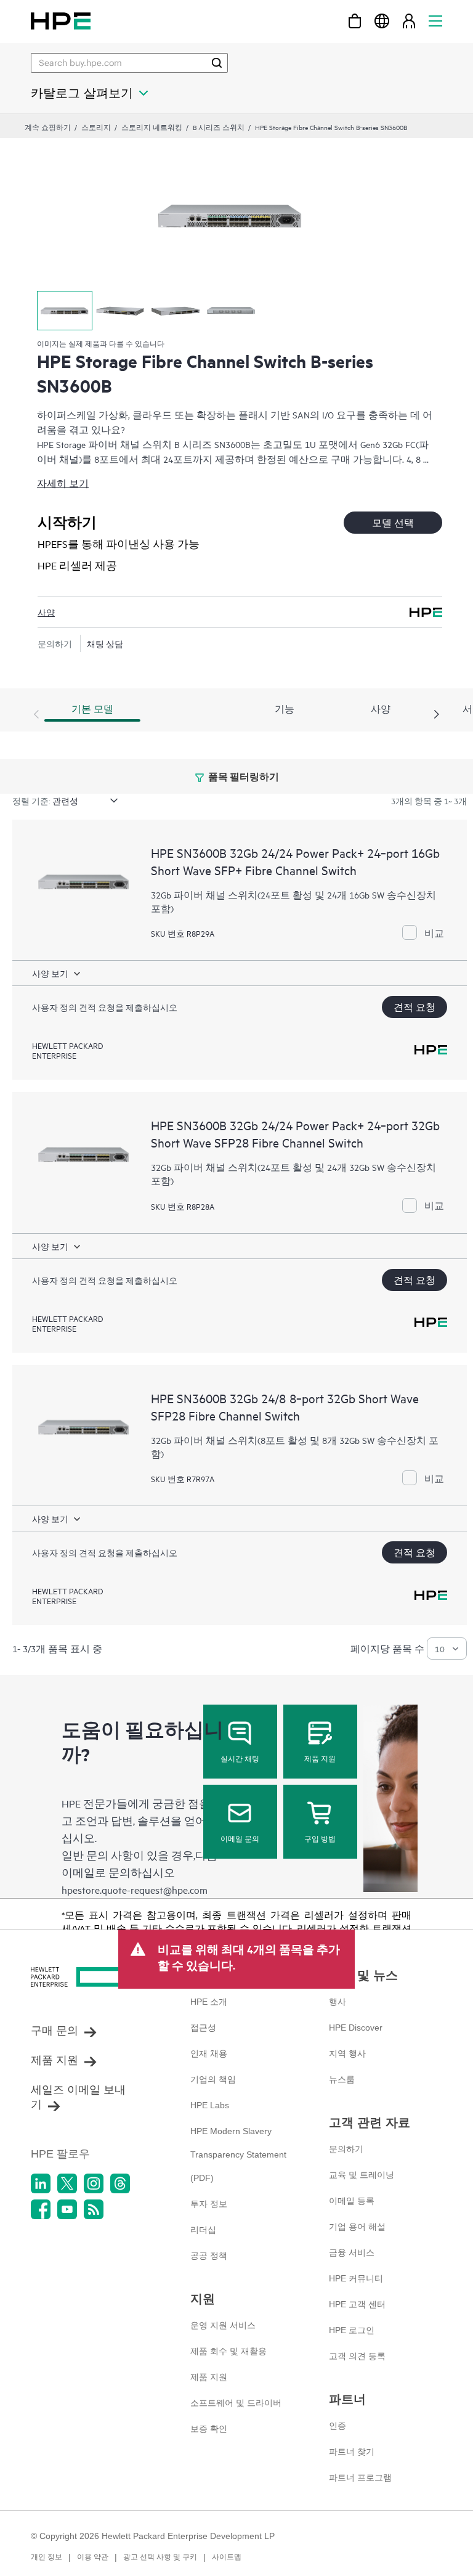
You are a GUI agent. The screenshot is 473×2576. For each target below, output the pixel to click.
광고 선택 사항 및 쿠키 (160, 2557)
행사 (338, 2002)
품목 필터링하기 (243, 776)
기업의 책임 (213, 2079)
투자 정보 (209, 2204)
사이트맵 (227, 2557)
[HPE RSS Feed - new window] (94, 2209)
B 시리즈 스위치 (219, 127)
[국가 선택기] (382, 21)
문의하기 (346, 2149)
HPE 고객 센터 (357, 2304)
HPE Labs (210, 2105)
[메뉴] (435, 21)
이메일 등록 (352, 2201)
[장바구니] (355, 21)
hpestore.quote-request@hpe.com (135, 1889)
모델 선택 (393, 522)
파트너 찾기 (352, 2452)
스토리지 (96, 127)
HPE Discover (356, 2028)
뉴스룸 (342, 2079)
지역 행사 (347, 2053)
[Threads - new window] (120, 2183)
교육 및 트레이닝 (362, 2175)
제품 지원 (320, 1758)
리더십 (203, 2230)
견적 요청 (414, 1007)
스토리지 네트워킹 (152, 127)
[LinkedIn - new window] (41, 2183)
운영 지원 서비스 (223, 2325)
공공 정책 (209, 2256)
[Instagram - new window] (94, 2183)
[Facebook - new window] (41, 2209)
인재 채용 (209, 2053)
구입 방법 (320, 1838)
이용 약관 (93, 2557)
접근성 (203, 2028)
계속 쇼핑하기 (48, 127)
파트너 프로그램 (360, 2477)
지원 (203, 2299)
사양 (46, 612)
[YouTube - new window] (67, 2209)
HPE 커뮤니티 (356, 2278)
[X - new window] (67, 2183)
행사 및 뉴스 (363, 1975)
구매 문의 (55, 2031)
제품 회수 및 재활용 (228, 2351)
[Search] (217, 63)
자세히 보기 (63, 483)
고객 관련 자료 (370, 2122)
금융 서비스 (352, 2252)
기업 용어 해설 (357, 2227)
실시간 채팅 (240, 1758)
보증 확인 (209, 2429)
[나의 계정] (409, 21)
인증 (338, 2426)
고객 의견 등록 (357, 2356)
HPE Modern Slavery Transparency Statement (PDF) (238, 2154)
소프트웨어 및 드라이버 (236, 2403)
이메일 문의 (240, 1838)
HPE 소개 (209, 2002)
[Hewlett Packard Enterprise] (61, 21)
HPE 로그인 (352, 2330)
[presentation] (437, 715)
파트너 (347, 2399)
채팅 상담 (105, 643)
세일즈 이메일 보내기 (78, 2097)
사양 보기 (50, 973)
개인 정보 (46, 2557)
